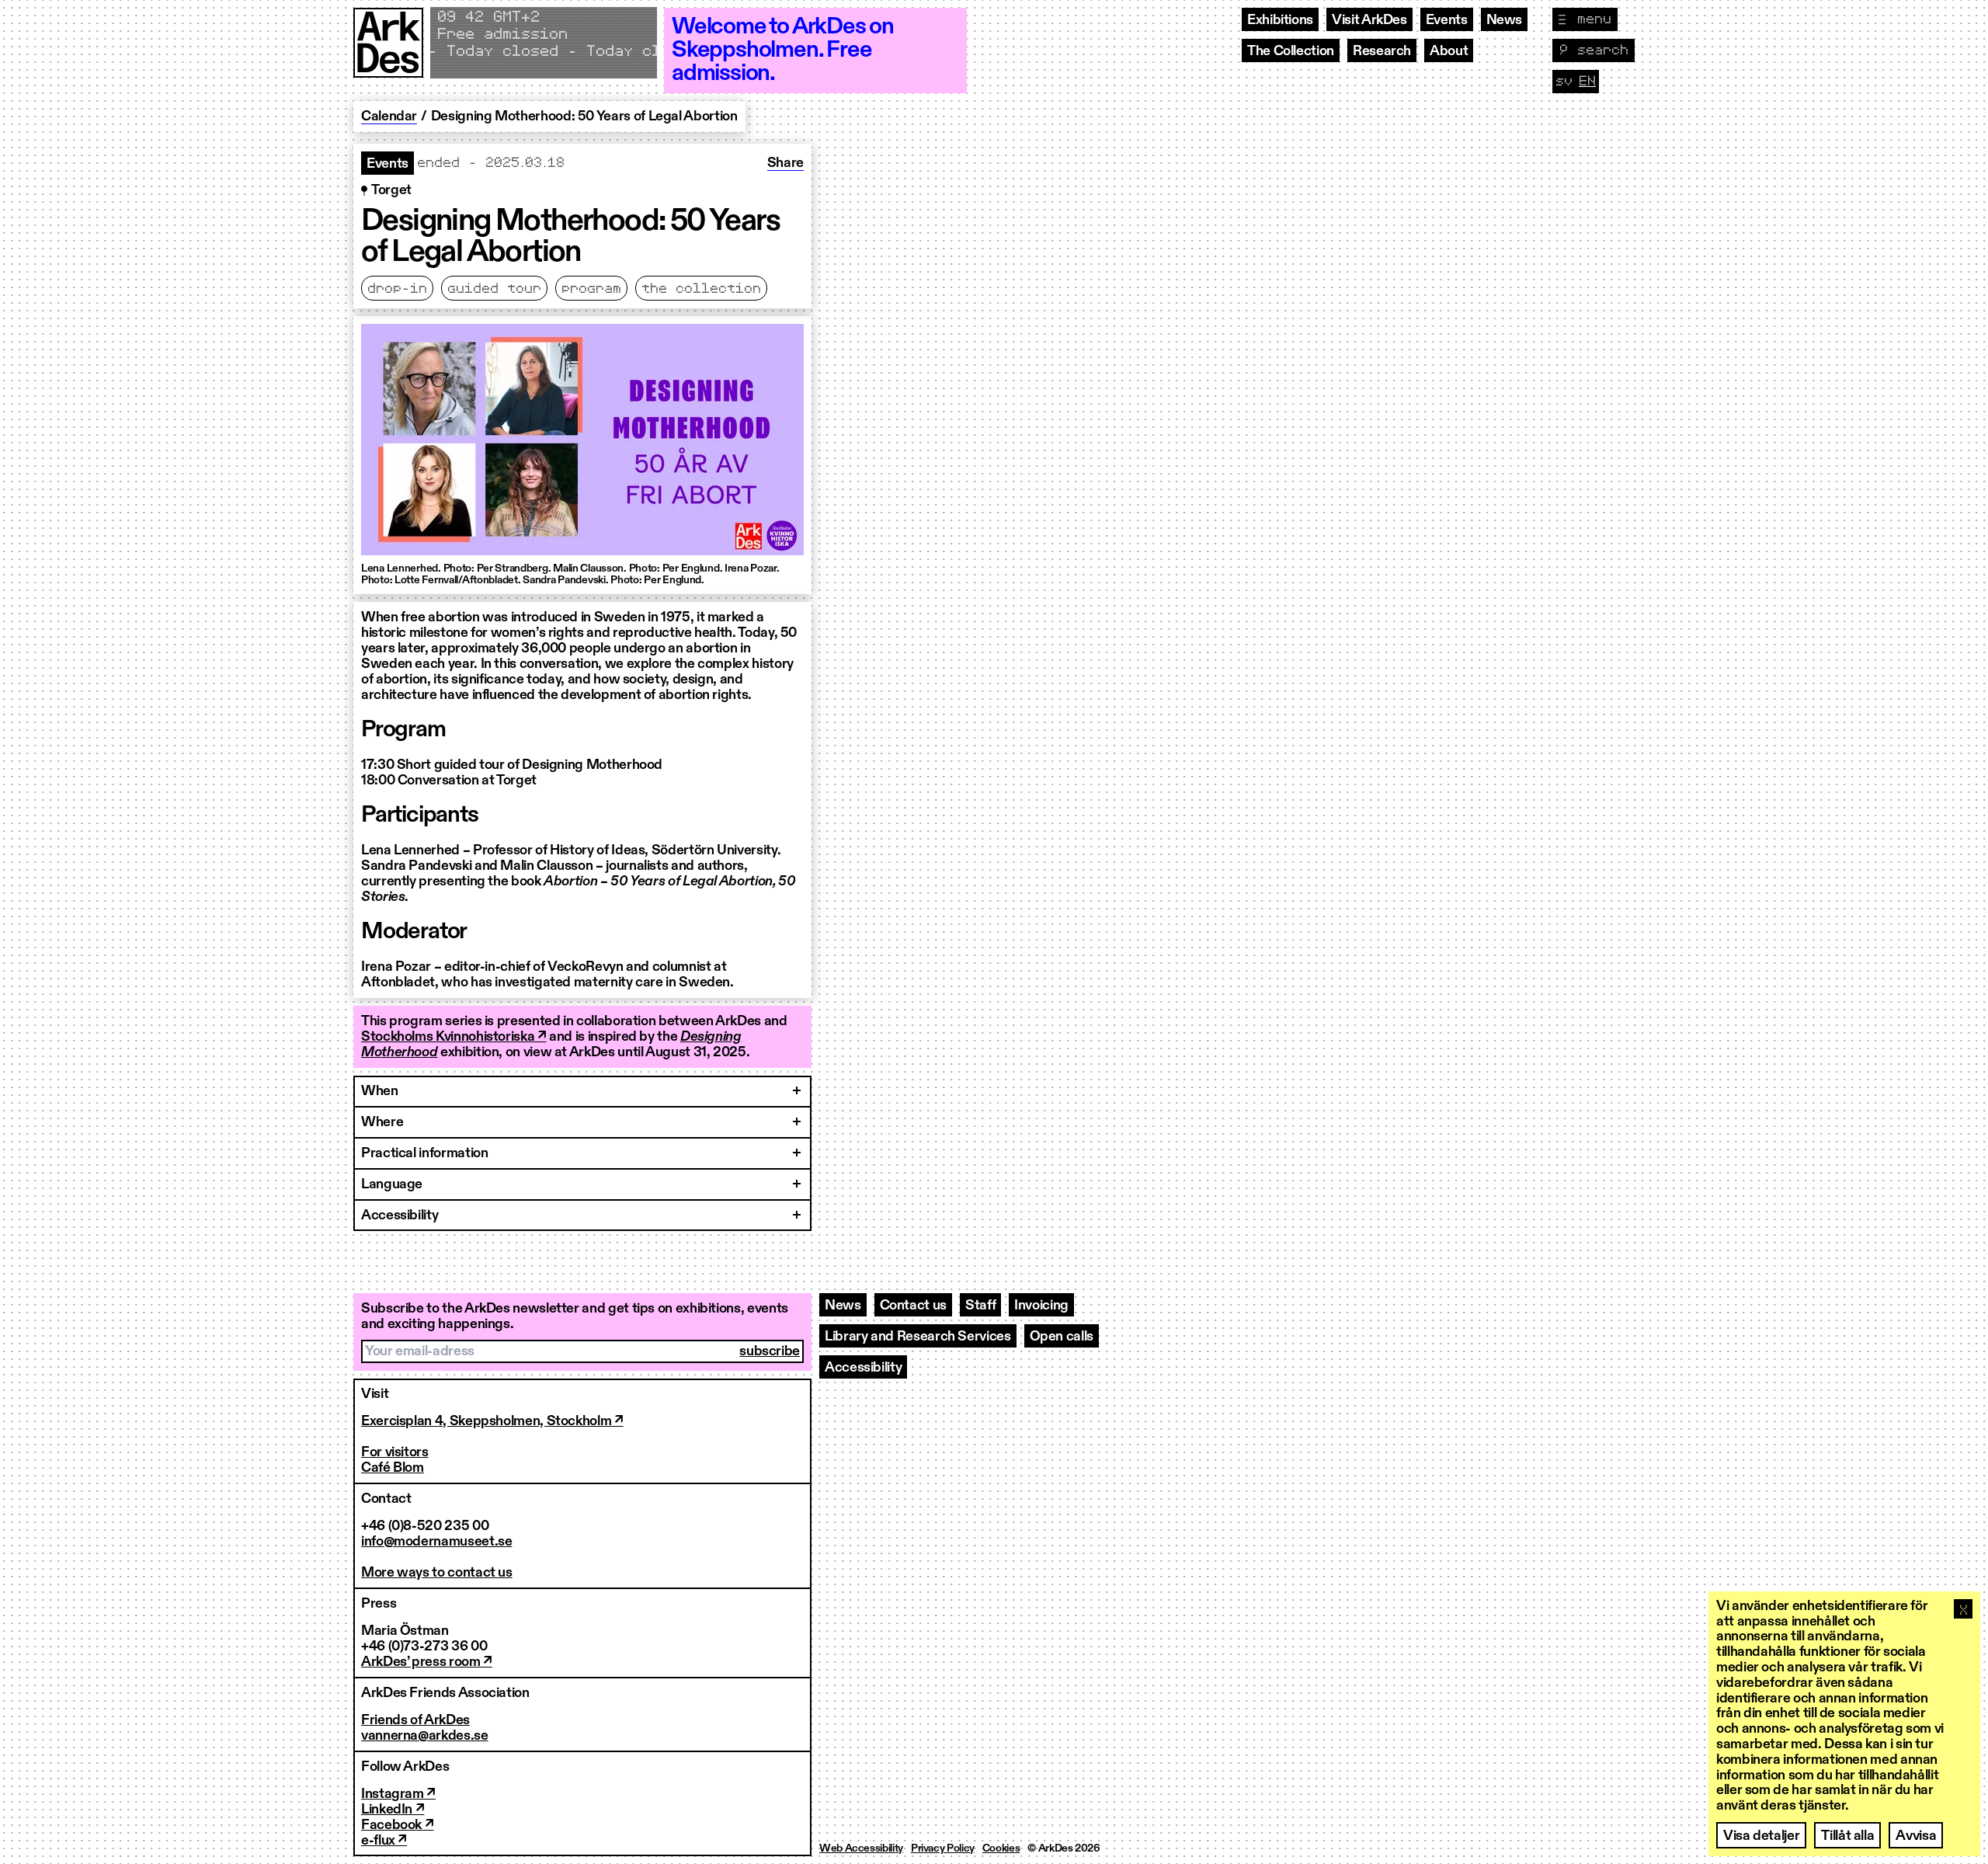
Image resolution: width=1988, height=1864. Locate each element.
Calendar (389, 116)
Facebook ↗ (397, 1825)
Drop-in (397, 289)
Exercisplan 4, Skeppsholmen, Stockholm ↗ (492, 1421)
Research (1382, 51)
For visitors (395, 1452)
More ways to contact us (437, 1573)
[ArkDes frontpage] (388, 50)
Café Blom (393, 1468)
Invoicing (1041, 1306)
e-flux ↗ (384, 1841)
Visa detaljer (1761, 1836)
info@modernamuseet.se (436, 1542)
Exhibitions (1280, 20)
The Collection (1291, 51)
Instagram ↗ (398, 1794)
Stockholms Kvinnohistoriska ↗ (454, 1037)
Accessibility (863, 1368)
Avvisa (1916, 1836)
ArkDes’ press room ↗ (427, 1662)
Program (591, 289)
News (1505, 20)
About (1449, 51)
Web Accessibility (861, 1848)
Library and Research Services (918, 1337)
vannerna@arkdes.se (425, 1736)
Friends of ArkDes (415, 1720)
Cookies (1001, 1848)
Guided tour (494, 289)
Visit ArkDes (1369, 20)
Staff (980, 1306)
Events (1447, 20)
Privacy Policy (943, 1848)
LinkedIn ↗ (393, 1810)
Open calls (1062, 1337)
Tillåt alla (1847, 1836)
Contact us (913, 1306)
